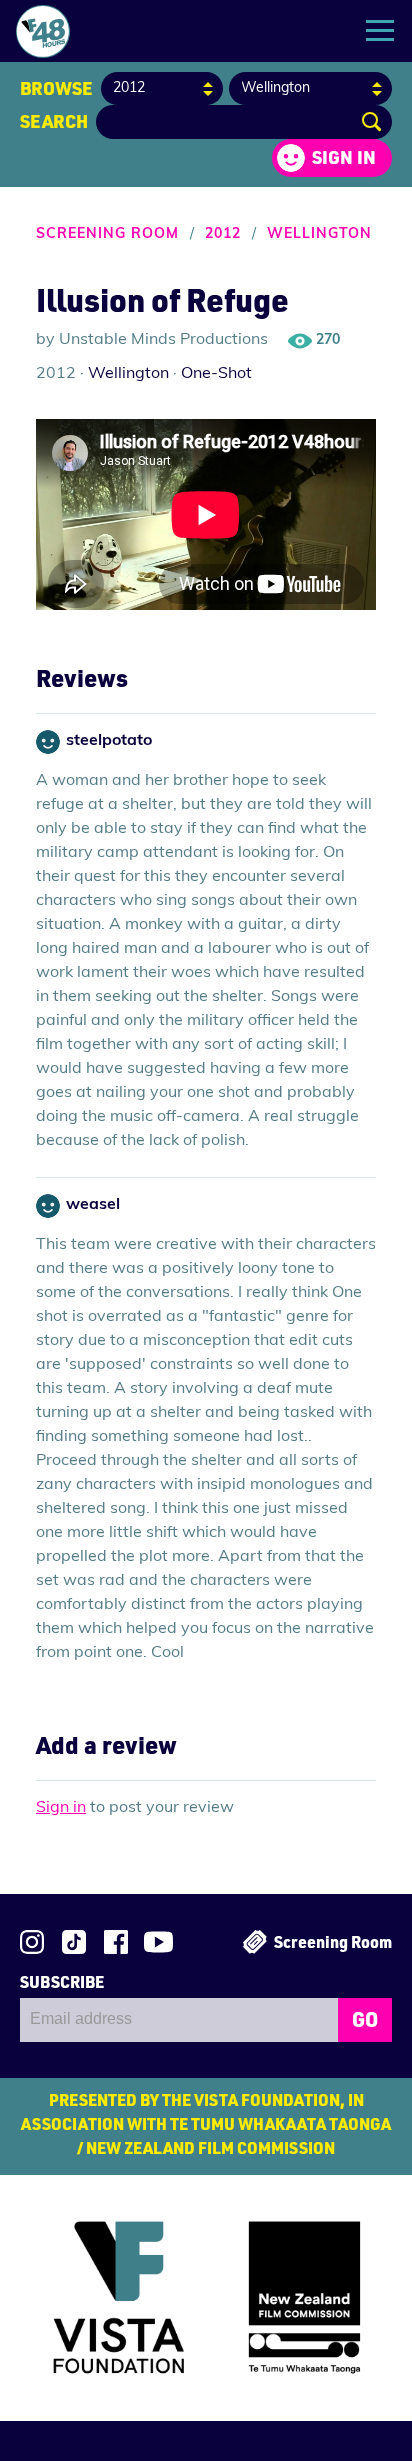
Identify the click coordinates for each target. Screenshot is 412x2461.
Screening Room (107, 234)
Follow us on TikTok (74, 1942)
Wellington (319, 234)
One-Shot (216, 374)
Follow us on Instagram (32, 1942)
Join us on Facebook (116, 1942)
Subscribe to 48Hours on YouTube (158, 1942)
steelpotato (109, 741)
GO (365, 2019)
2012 (223, 234)
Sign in (344, 157)
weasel (93, 1205)
